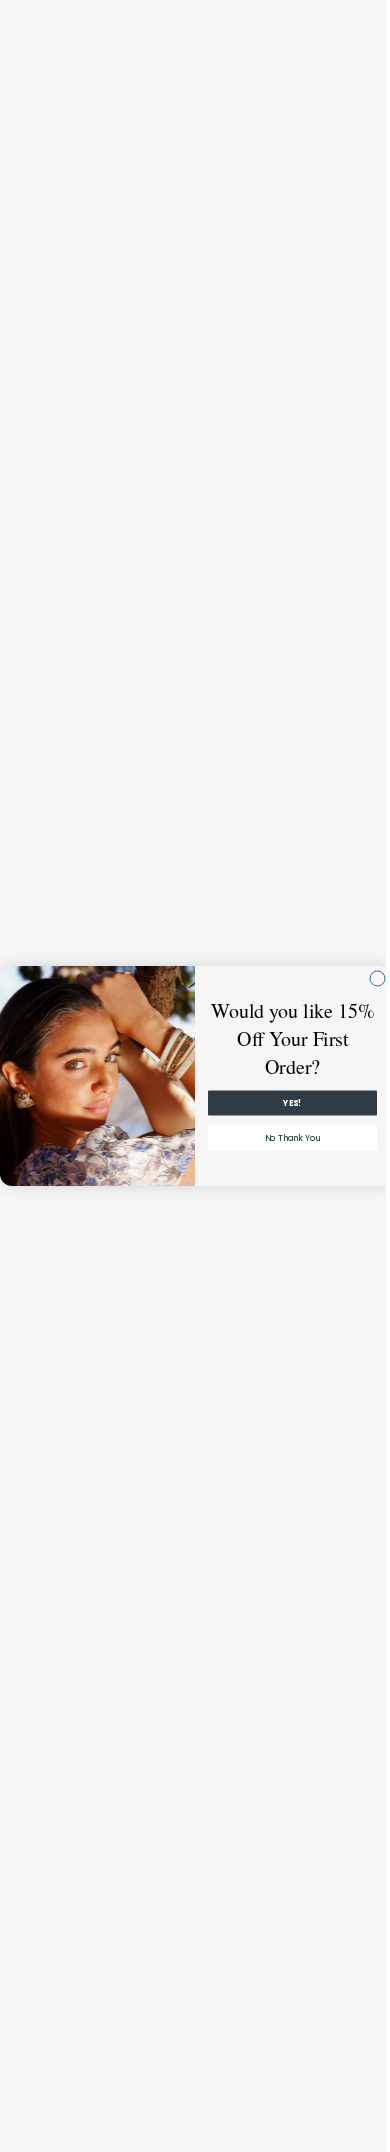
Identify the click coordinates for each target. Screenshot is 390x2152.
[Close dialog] (370, 978)
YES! (285, 1103)
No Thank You (285, 1138)
